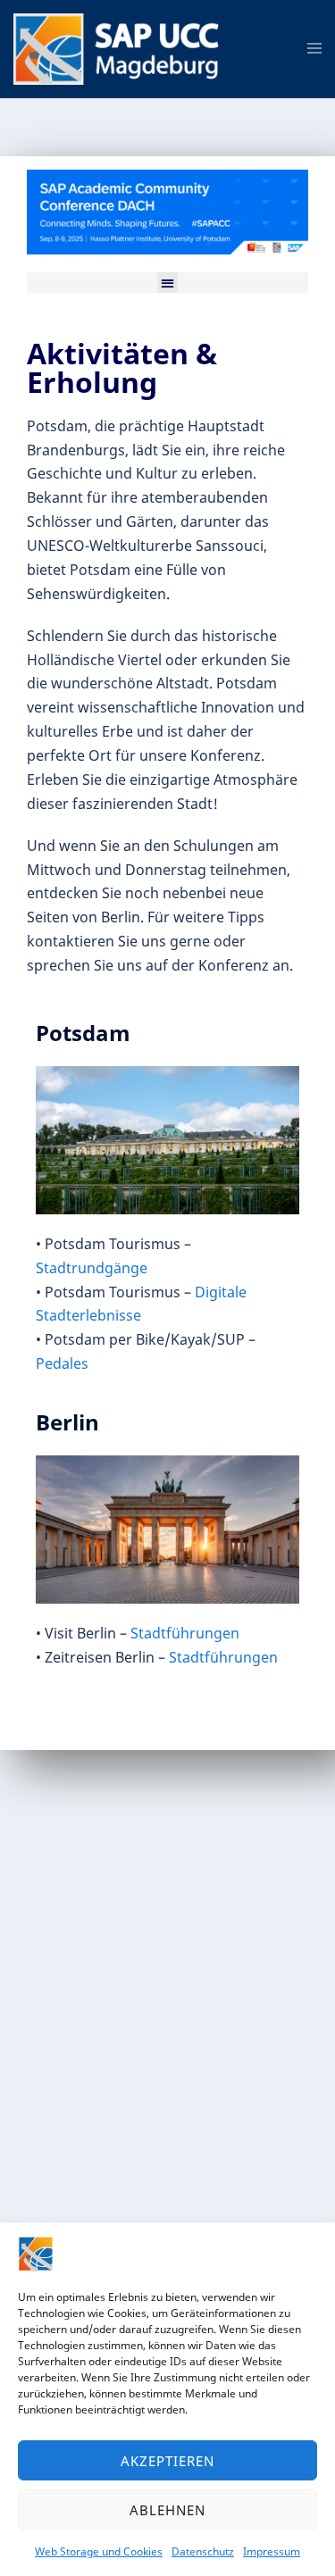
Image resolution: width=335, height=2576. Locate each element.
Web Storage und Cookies (99, 2551)
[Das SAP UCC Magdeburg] (122, 47)
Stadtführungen (185, 1633)
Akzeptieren (167, 2461)
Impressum (272, 2551)
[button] (167, 283)
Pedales (62, 1363)
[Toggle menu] (314, 49)
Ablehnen (167, 2510)
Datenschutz (203, 2551)
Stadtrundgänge (92, 1268)
